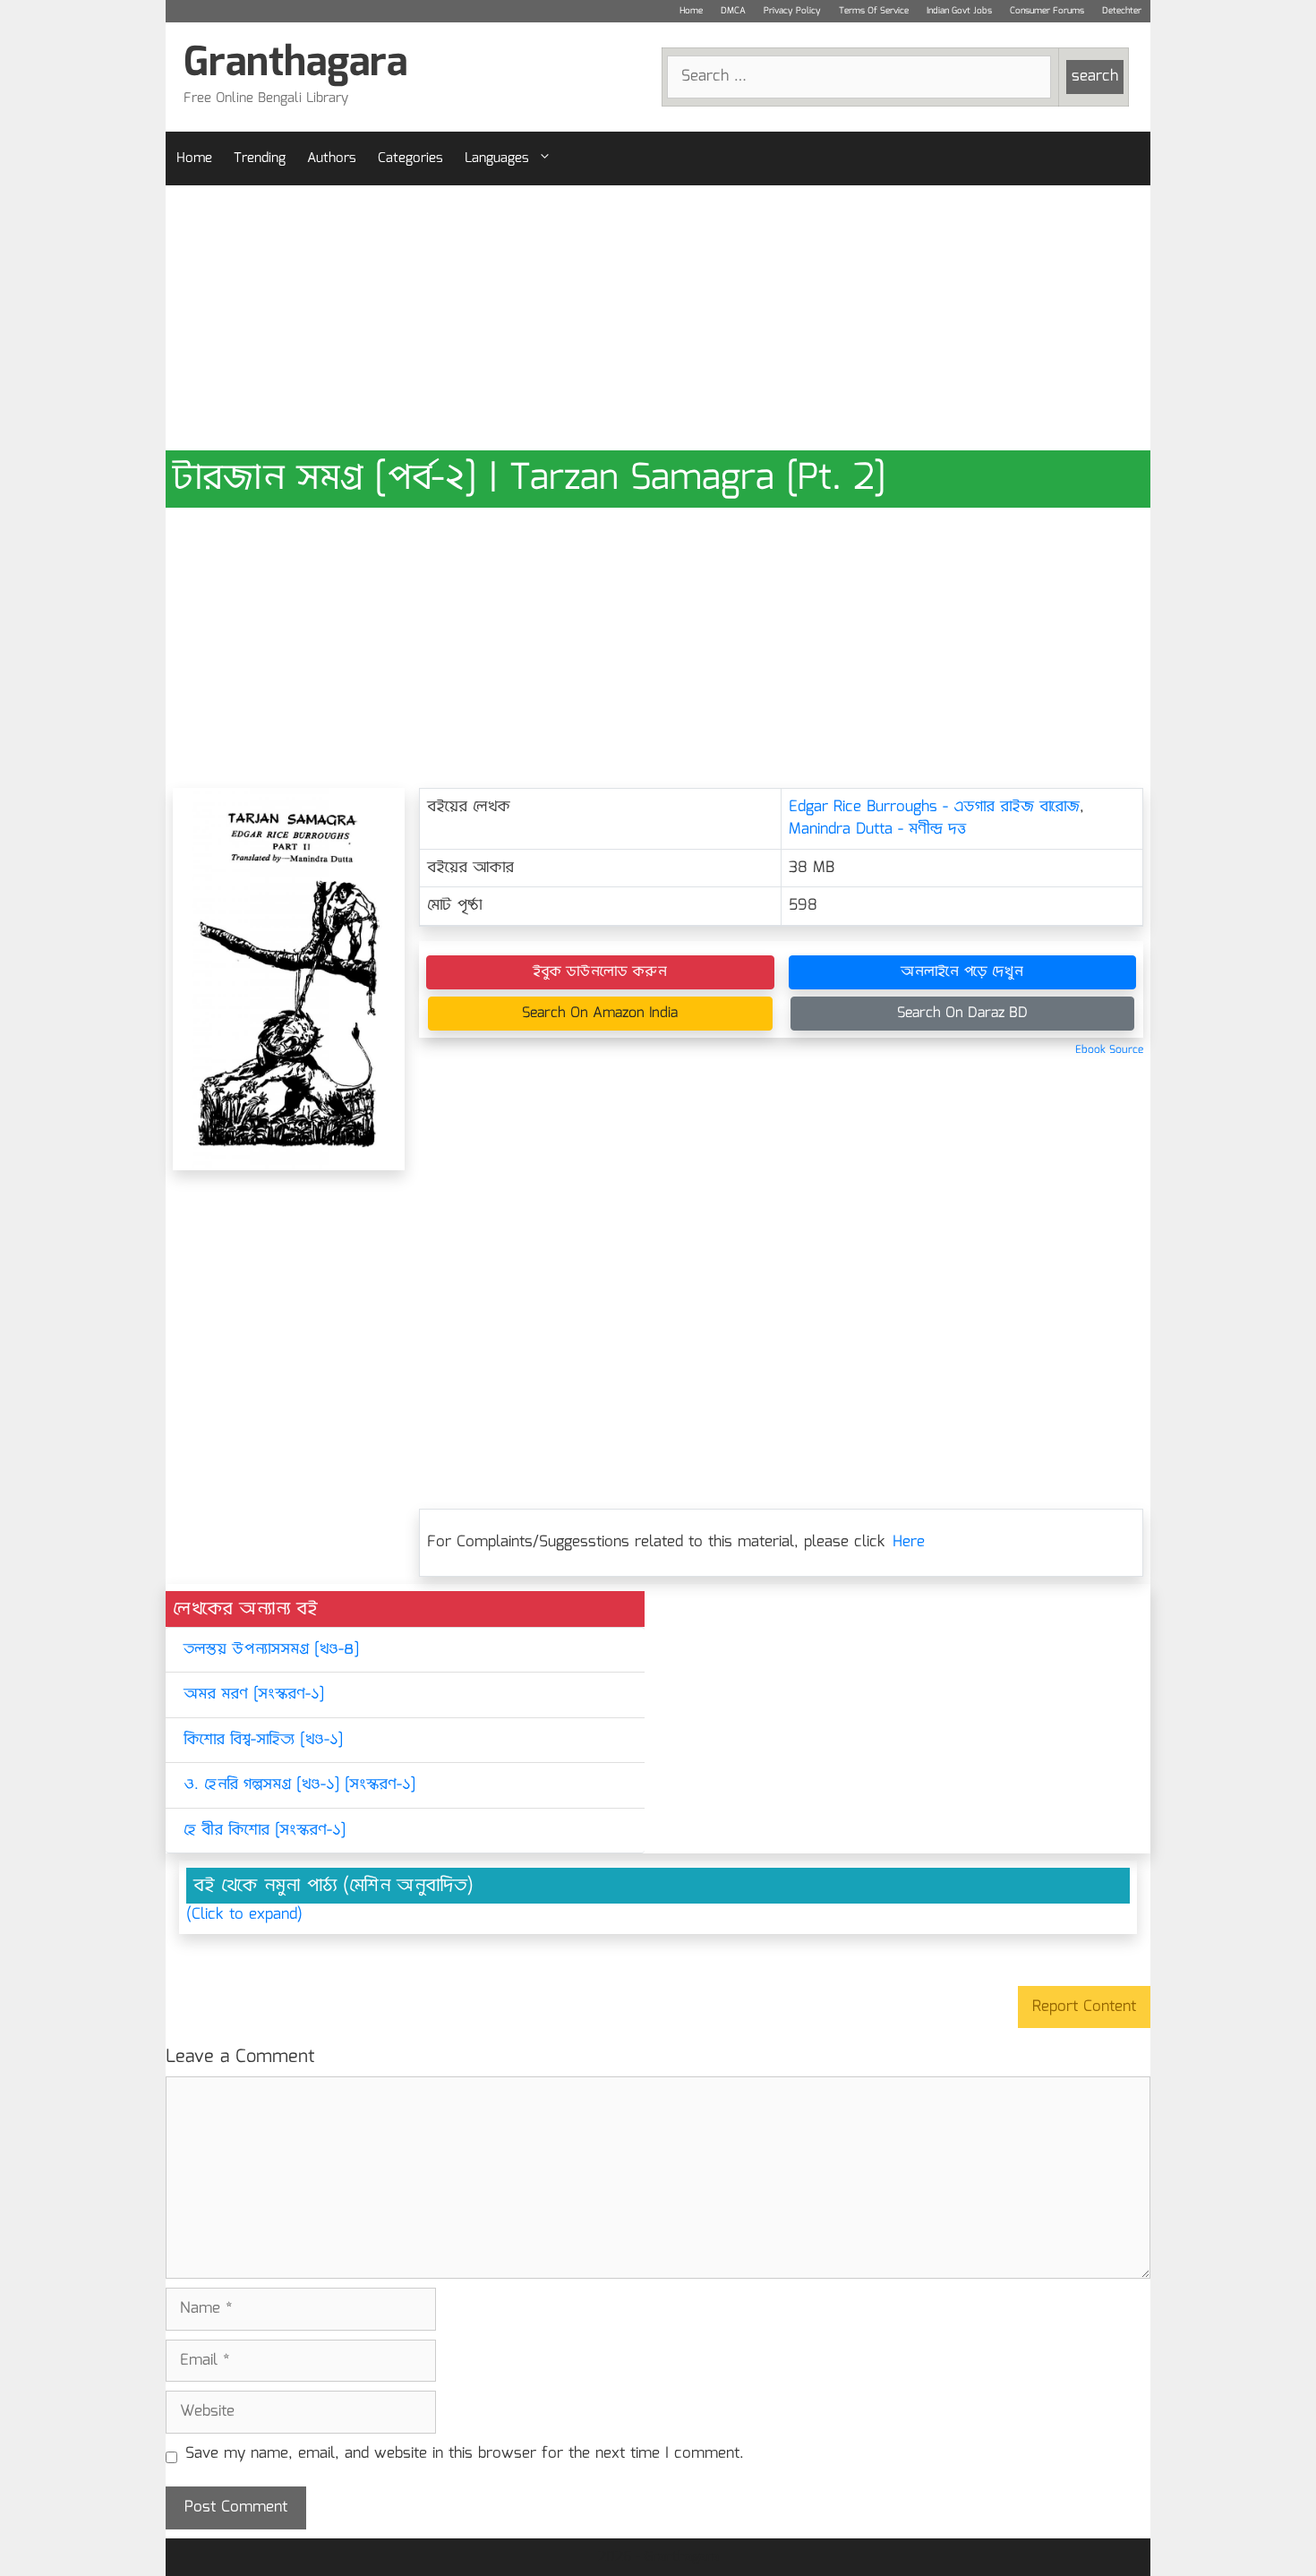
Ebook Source (1109, 1050)
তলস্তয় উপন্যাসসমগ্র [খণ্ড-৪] (271, 1650)
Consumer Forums (1047, 11)
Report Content (1084, 2007)
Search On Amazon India (600, 1013)
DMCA (733, 11)
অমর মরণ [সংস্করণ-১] (254, 1695)
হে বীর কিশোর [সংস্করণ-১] (265, 1831)
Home (691, 11)
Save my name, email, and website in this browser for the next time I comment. (465, 2454)
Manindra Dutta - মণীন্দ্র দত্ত (877, 830)
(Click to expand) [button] (244, 1915)
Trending (260, 158)
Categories (410, 158)
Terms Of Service (874, 11)
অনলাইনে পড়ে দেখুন (962, 972)
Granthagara (295, 64)
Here (909, 1542)
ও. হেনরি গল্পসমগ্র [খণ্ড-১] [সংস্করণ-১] (299, 1785)
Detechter (1122, 11)
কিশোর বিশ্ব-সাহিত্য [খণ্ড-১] (263, 1740)
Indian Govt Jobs (959, 11)
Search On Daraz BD (962, 1013)
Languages (497, 158)
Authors (332, 158)
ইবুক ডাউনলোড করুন (600, 972)
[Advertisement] (658, 318)
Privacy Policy (792, 11)
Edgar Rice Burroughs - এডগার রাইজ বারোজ (934, 807)
